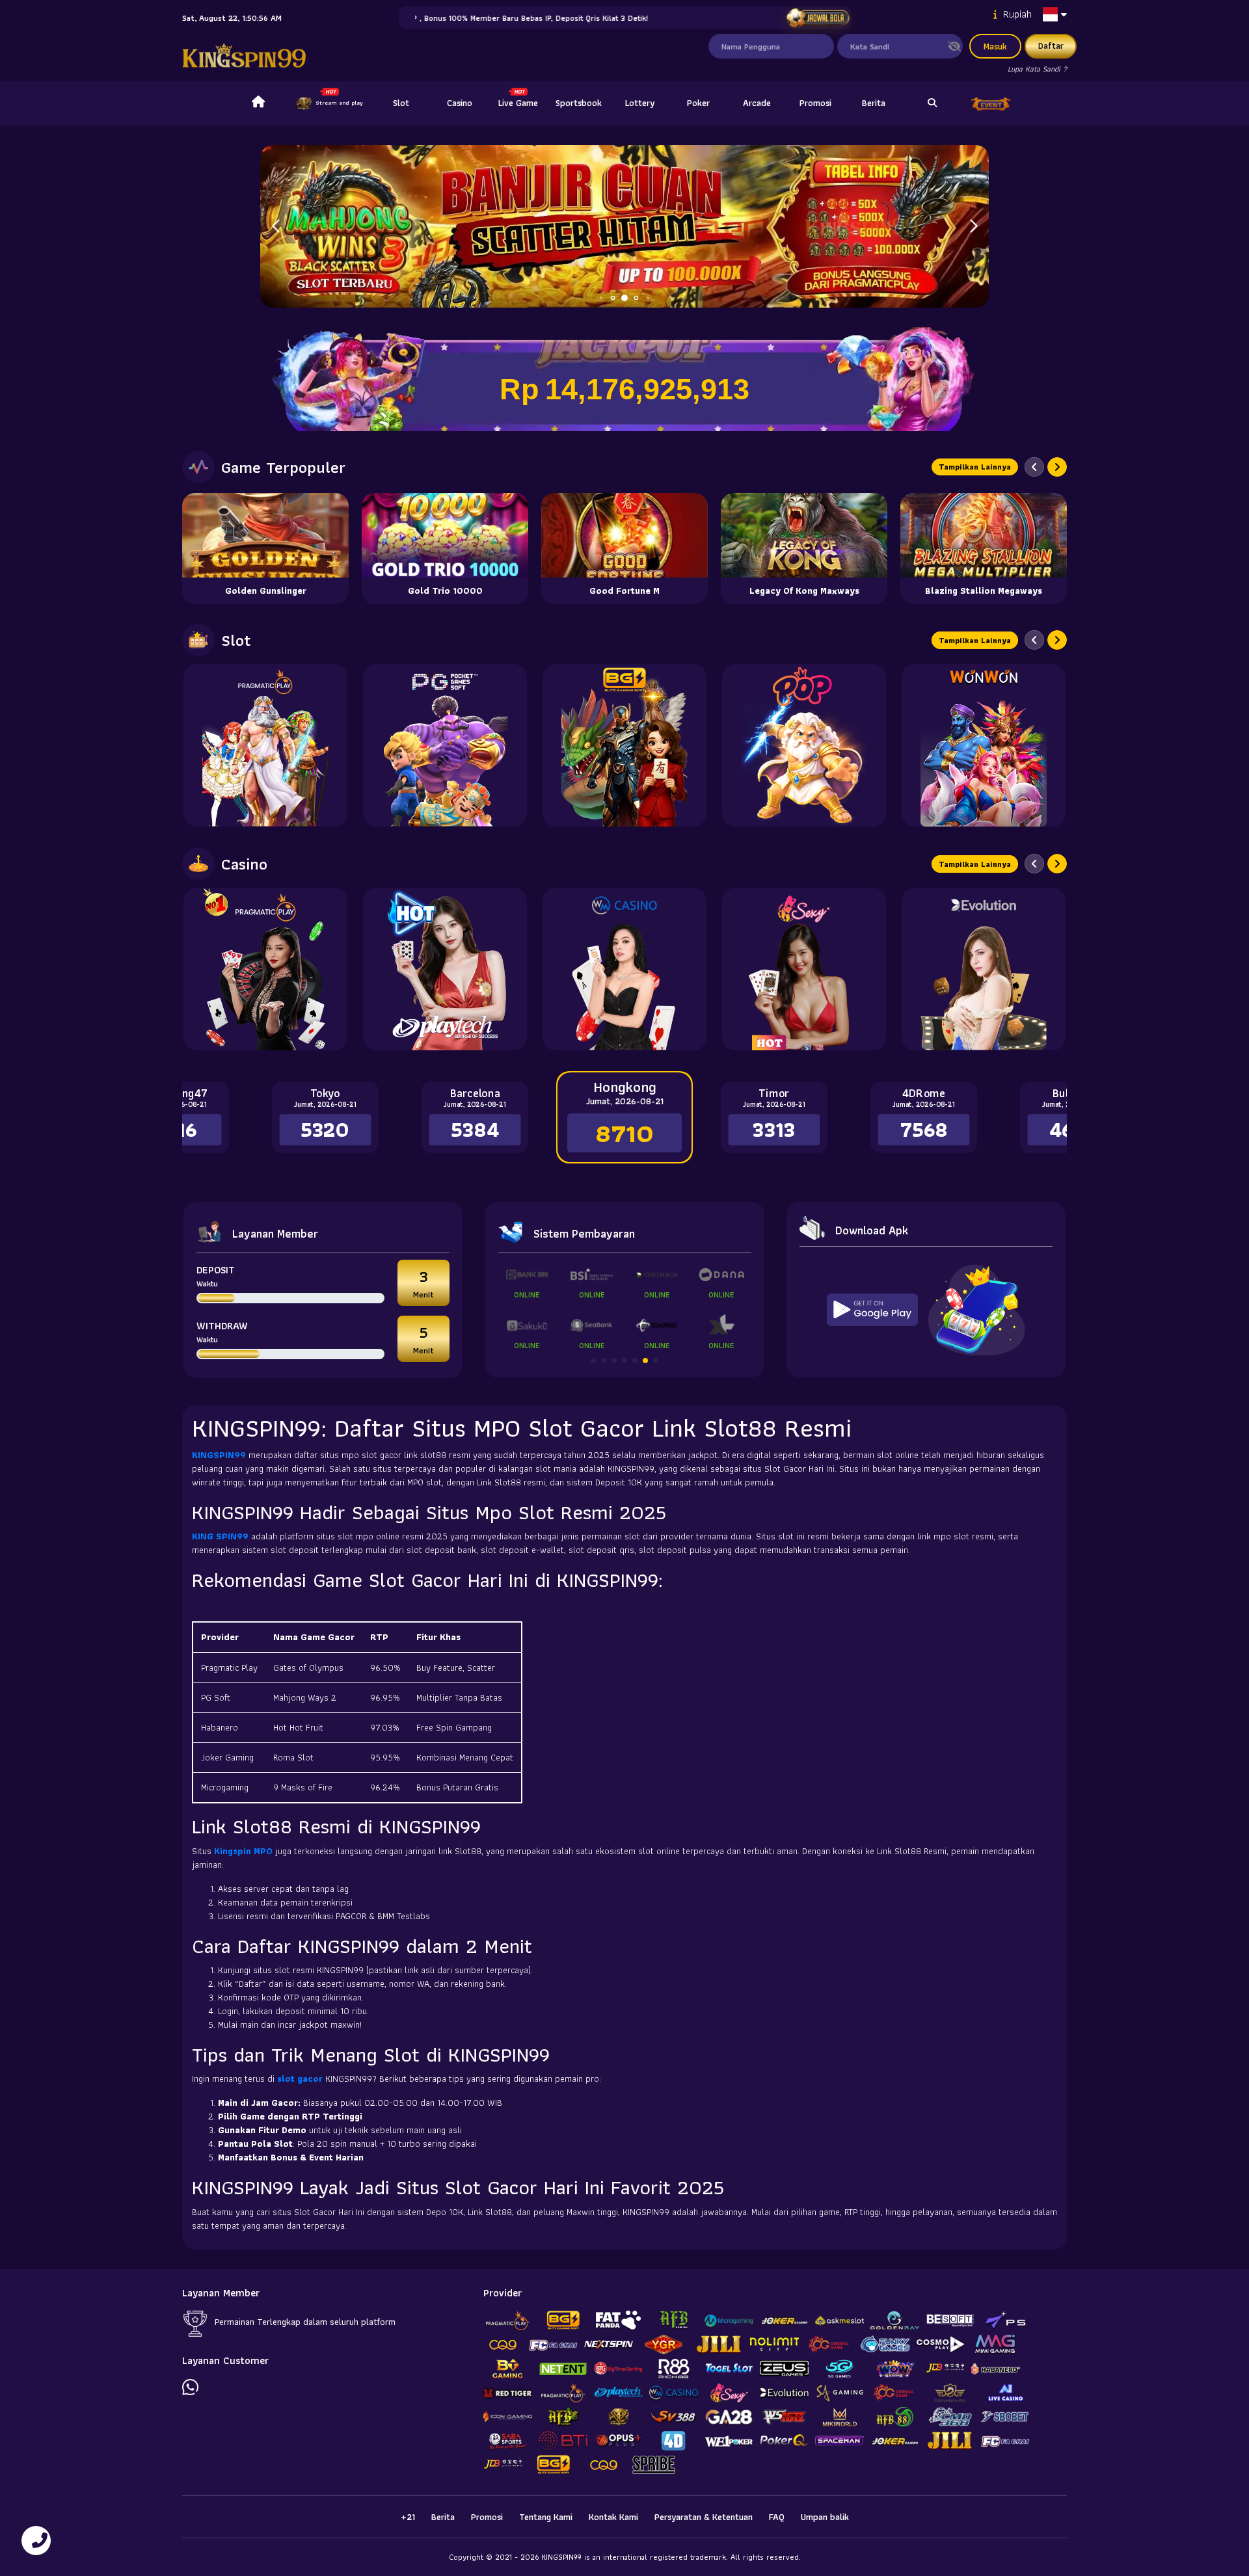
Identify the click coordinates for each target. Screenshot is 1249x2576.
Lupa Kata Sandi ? (1037, 69)
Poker (698, 103)
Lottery (640, 103)
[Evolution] (984, 969)
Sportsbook (579, 103)
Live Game (518, 103)
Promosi (815, 103)
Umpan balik (825, 2517)
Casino (460, 103)
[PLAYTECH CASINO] (445, 969)
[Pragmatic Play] (265, 745)
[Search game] (932, 103)
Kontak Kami (613, 2517)
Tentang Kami (546, 2517)
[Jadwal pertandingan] (818, 18)
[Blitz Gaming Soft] (624, 745)
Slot (401, 103)
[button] (974, 226)
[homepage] (258, 103)
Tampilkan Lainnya (975, 467)
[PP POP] (804, 745)
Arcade (757, 103)
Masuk (995, 46)
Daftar (1051, 46)
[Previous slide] (1034, 467)
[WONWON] (984, 745)
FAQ (777, 2517)
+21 (408, 2517)
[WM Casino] (624, 969)
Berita (874, 103)
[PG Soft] (445, 745)
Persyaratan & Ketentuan (704, 2517)
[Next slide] (1057, 467)
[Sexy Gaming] (804, 969)
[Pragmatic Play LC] (265, 969)
